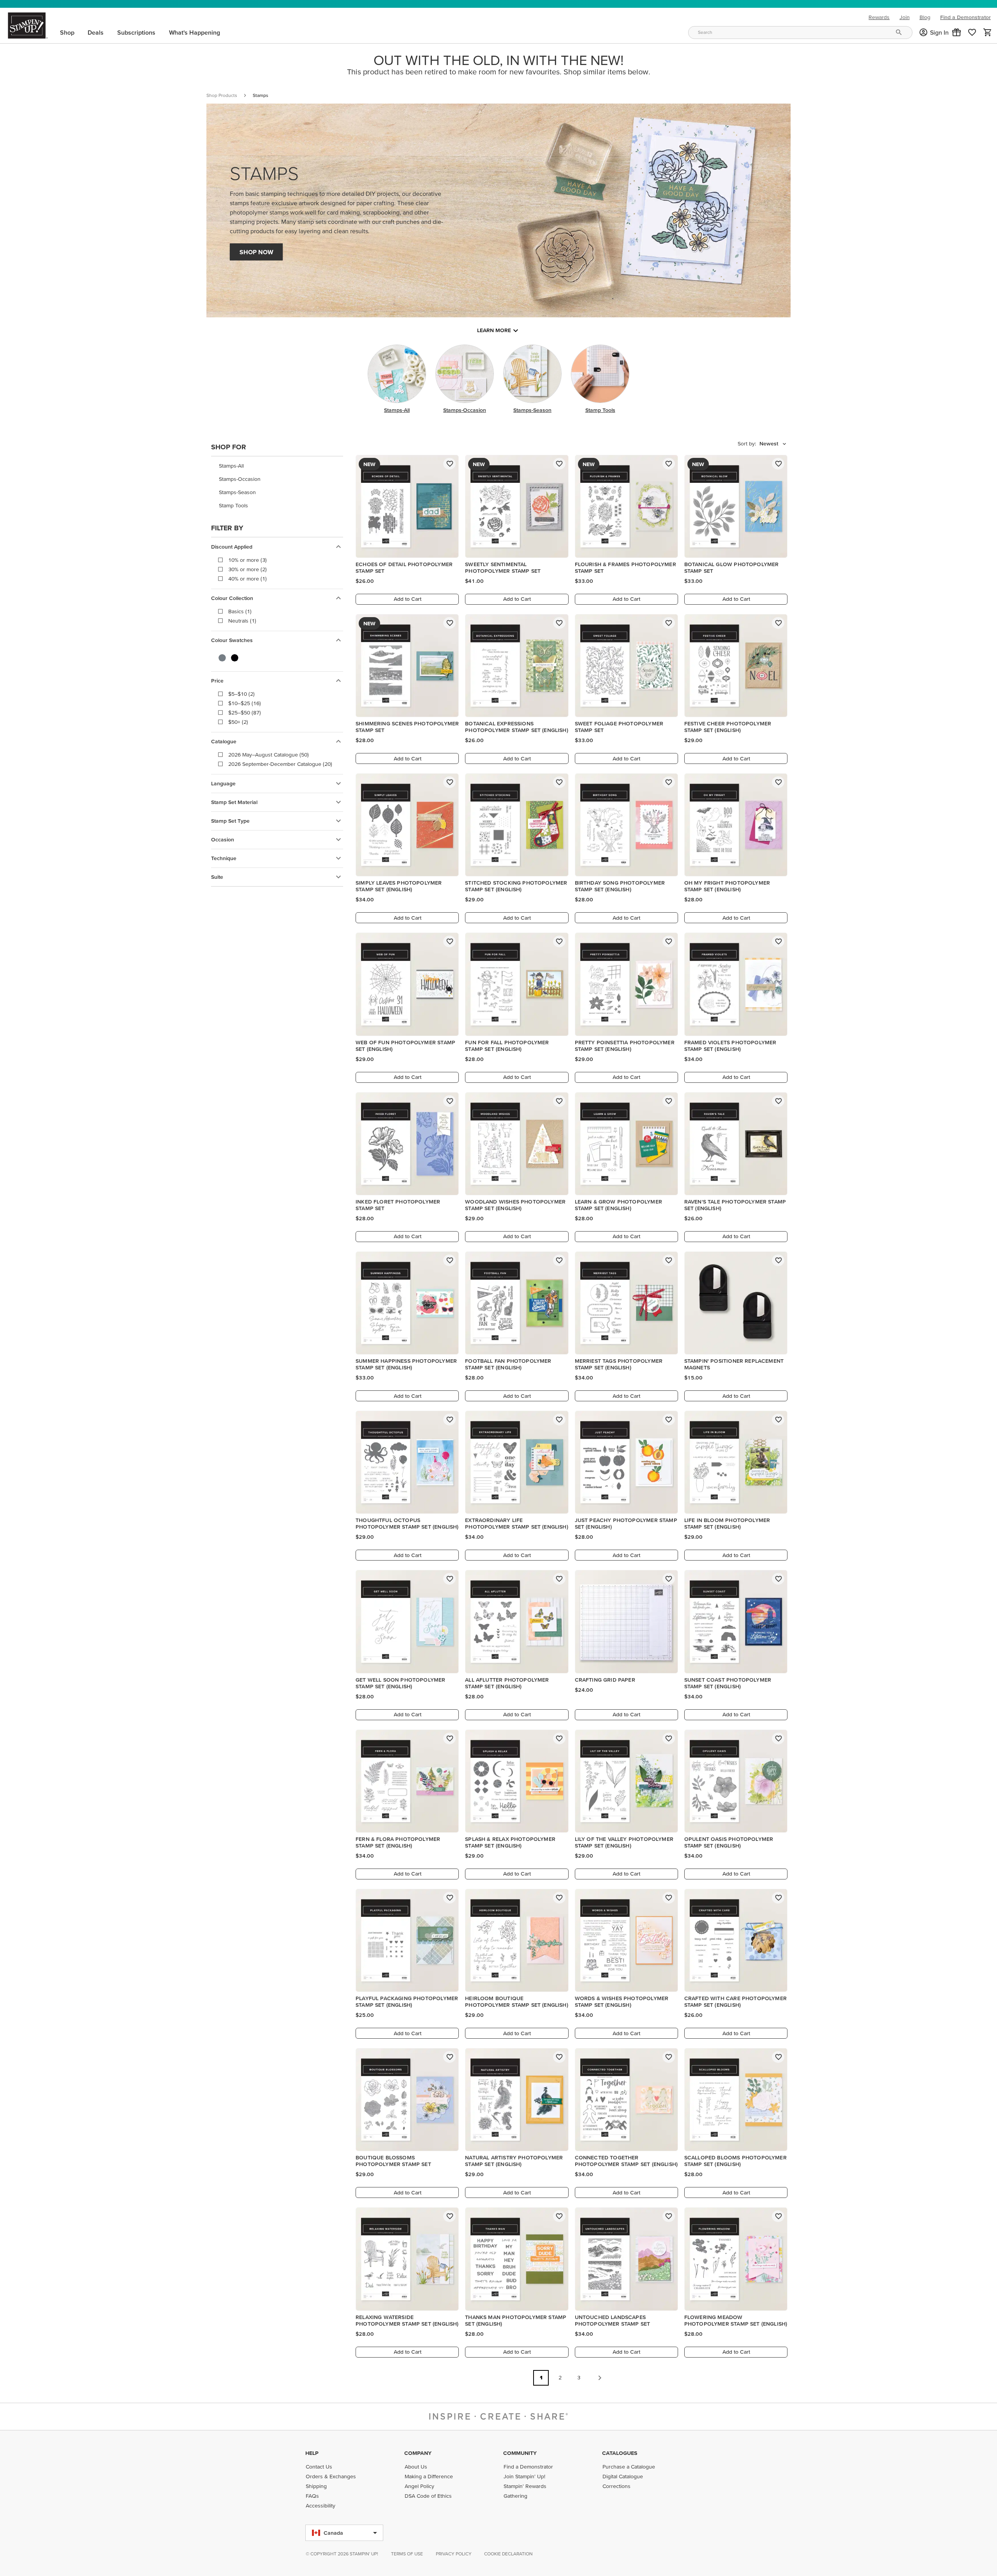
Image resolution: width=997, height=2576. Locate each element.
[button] (956, 32)
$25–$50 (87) (245, 713)
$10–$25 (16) (245, 703)
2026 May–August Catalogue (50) (269, 755)
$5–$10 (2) (241, 694)
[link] (972, 32)
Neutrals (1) (242, 621)
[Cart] (988, 32)
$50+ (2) (238, 722)
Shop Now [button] (256, 252)
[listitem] (277, 466)
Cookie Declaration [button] (508, 2554)
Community (520, 2453)
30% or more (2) (247, 569)
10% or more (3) (247, 560)
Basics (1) (240, 611)
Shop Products (222, 95)
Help (312, 2453)
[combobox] (800, 33)
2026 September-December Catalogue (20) (280, 764)
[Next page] (600, 2378)
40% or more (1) (247, 579)
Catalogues (620, 2453)
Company (418, 2453)
